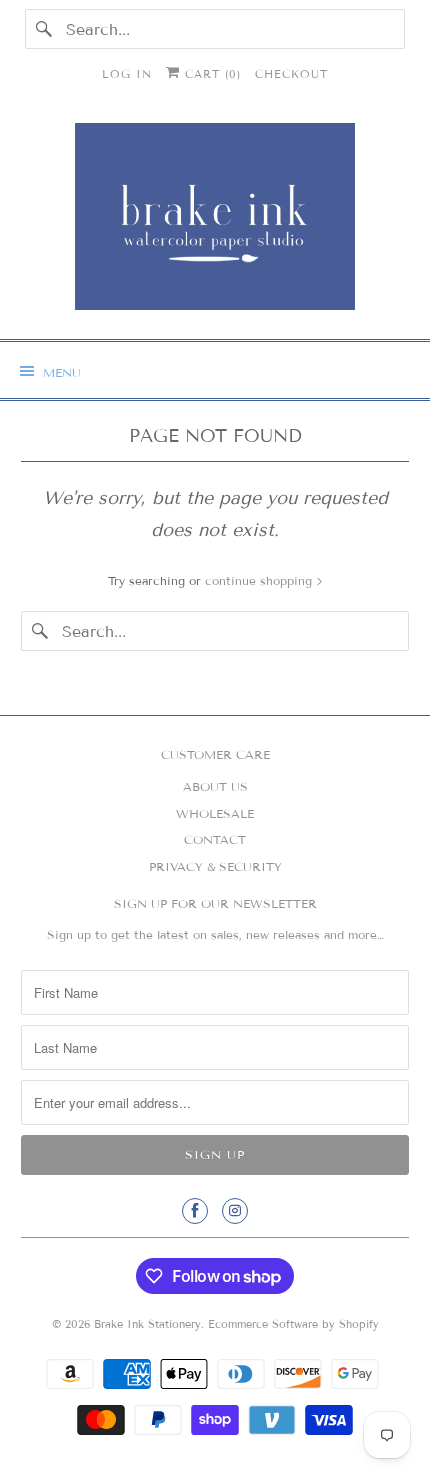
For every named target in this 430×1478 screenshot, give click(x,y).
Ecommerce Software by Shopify (293, 1324)
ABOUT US (215, 786)
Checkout (291, 74)
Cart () (210, 74)
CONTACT (215, 839)
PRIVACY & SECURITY (215, 866)
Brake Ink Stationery (147, 1324)
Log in (127, 74)
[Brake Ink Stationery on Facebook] (195, 1211)
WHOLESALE (215, 813)
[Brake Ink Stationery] (215, 223)
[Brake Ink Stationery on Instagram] (235, 1211)
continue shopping (260, 580)
